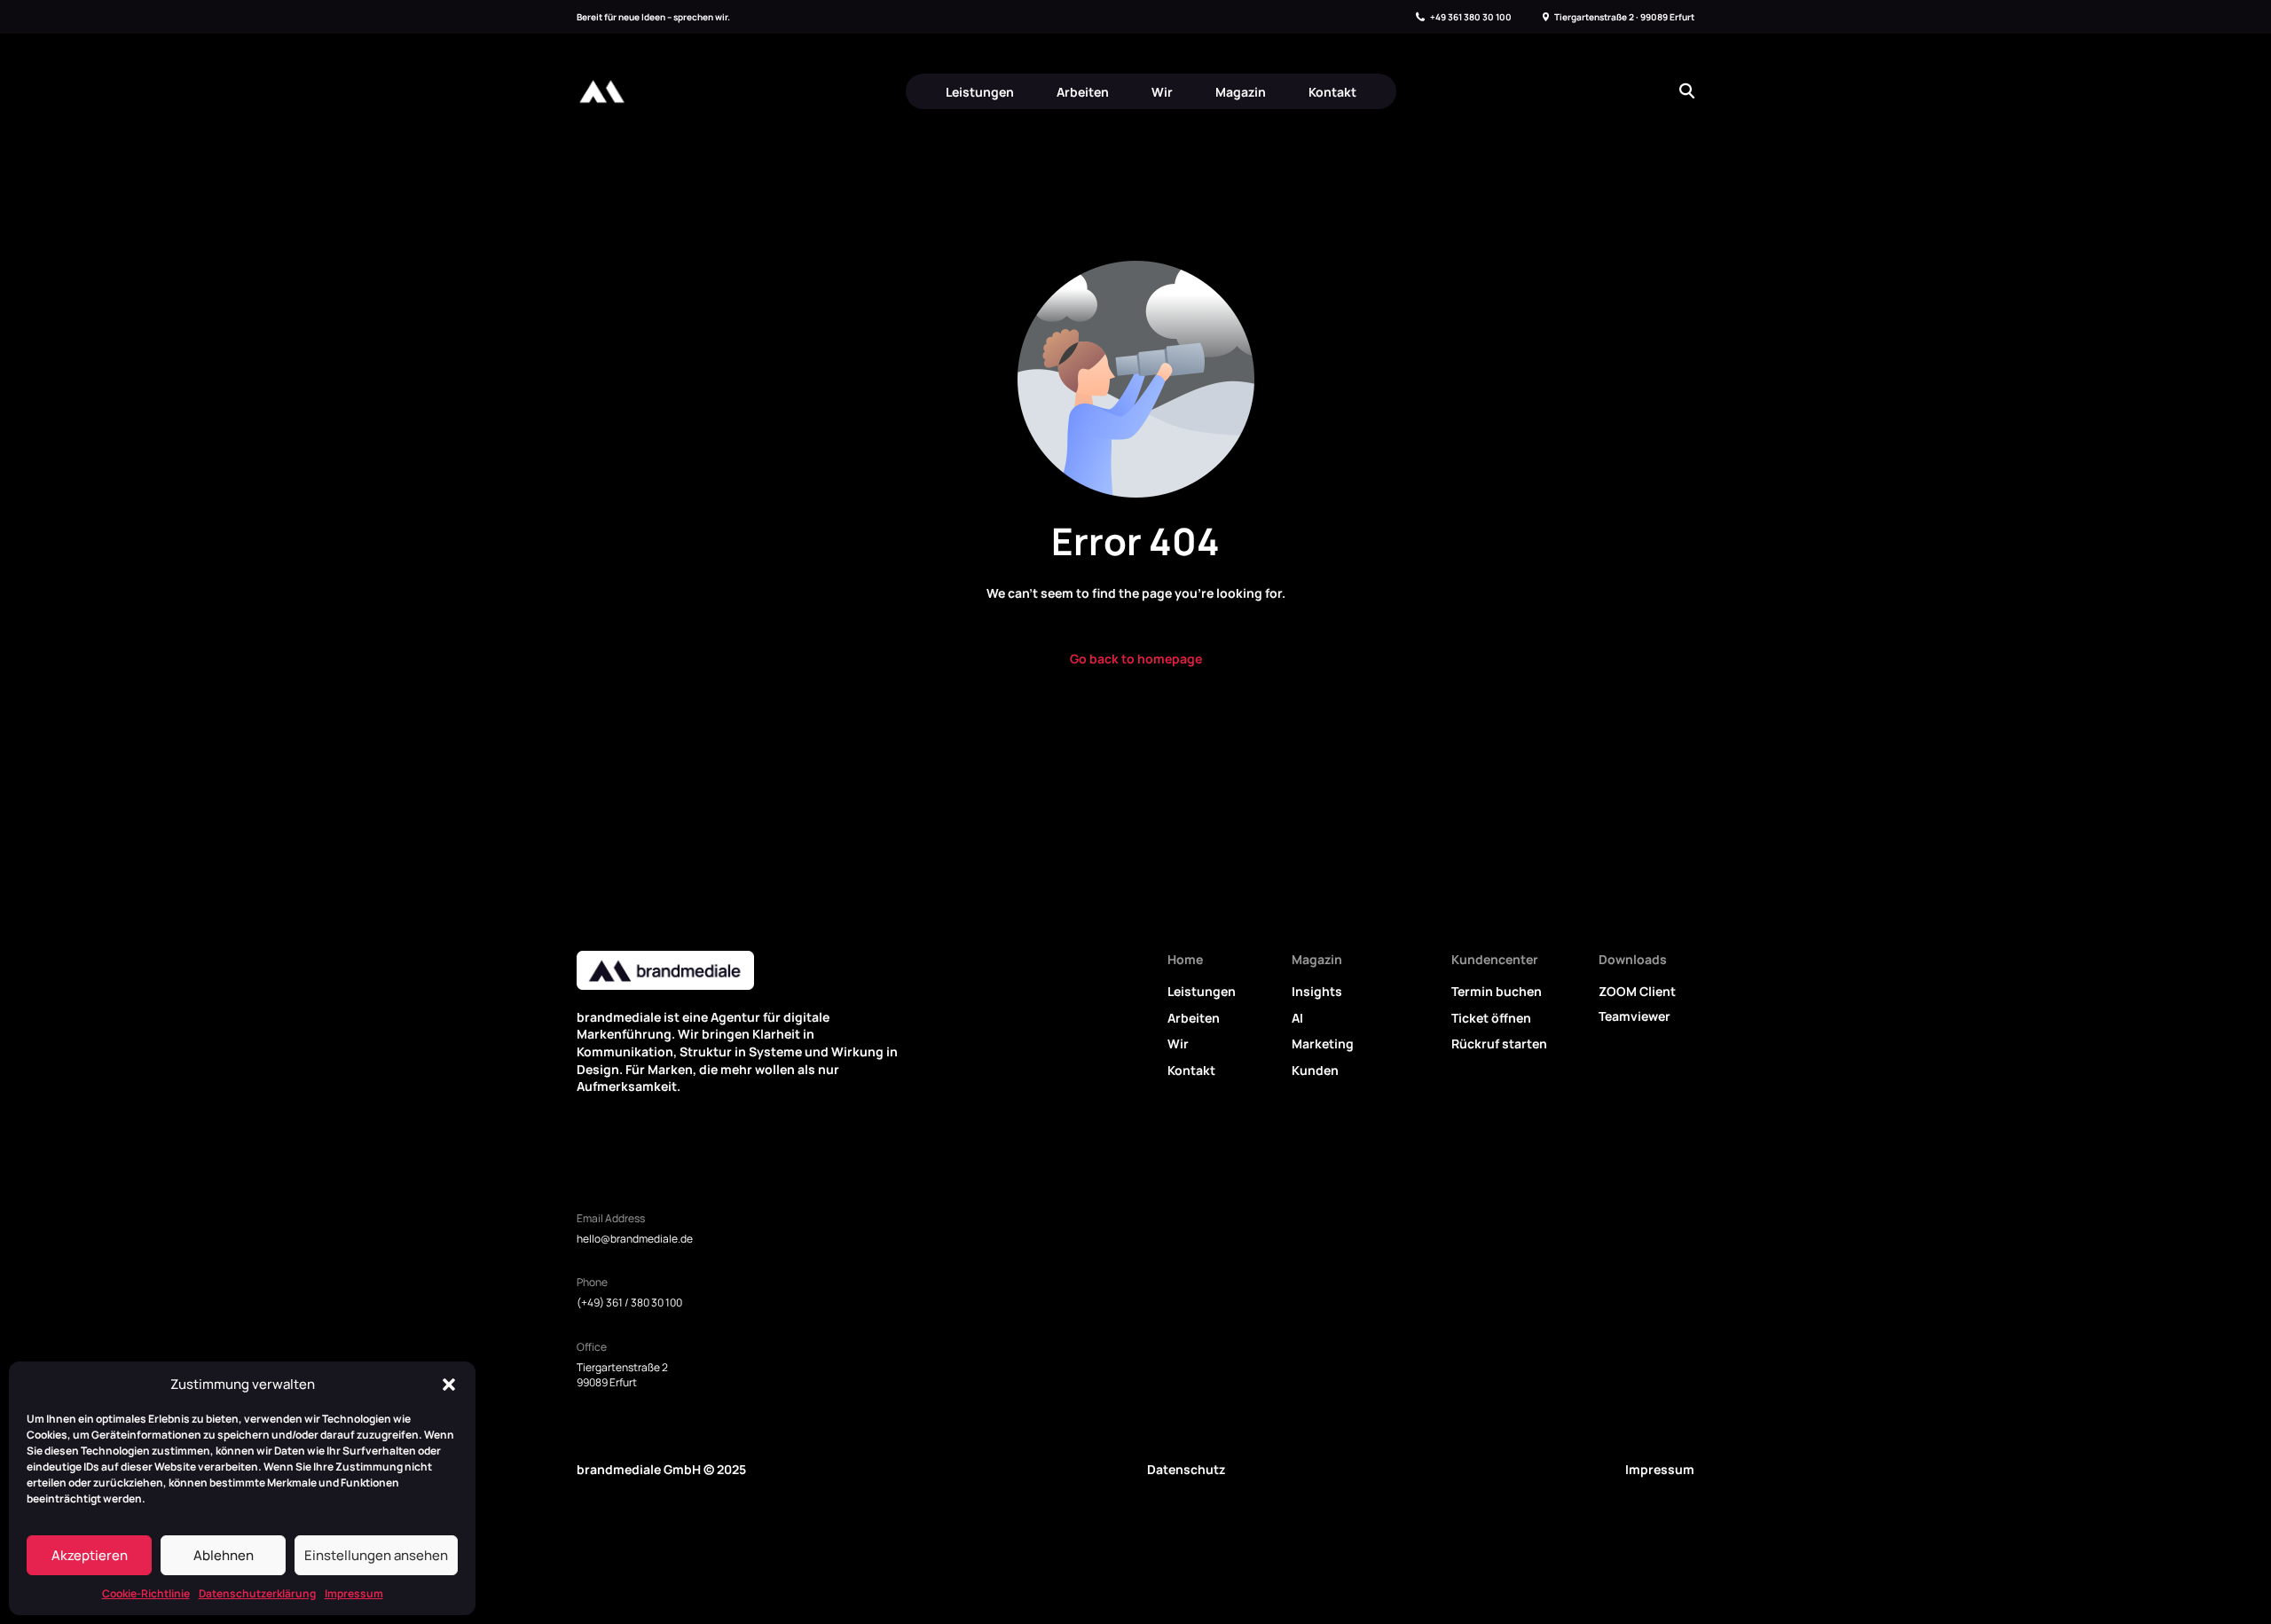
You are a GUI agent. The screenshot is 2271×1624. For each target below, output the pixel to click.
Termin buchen (1497, 991)
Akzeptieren (90, 1555)
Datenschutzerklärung (257, 1593)
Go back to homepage (1136, 659)
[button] (449, 1385)
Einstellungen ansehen (376, 1555)
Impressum (354, 1593)
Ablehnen (224, 1555)
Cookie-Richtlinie (146, 1593)
